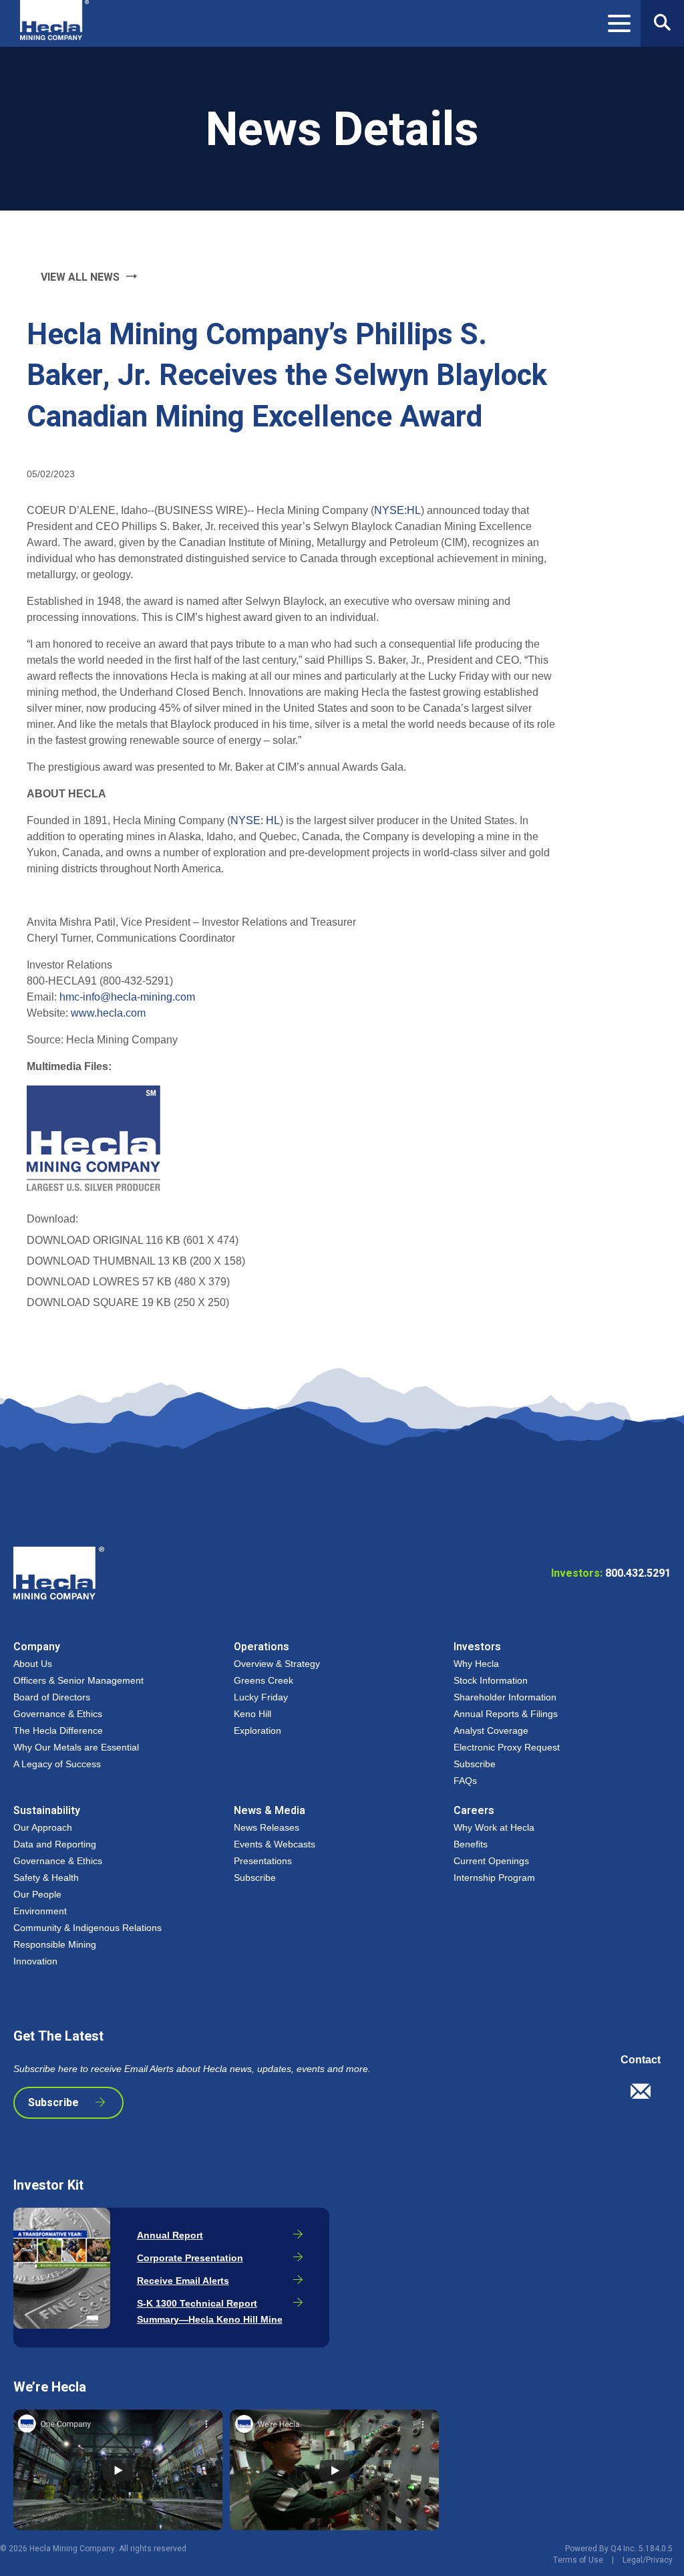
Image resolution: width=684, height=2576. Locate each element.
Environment (40, 1911)
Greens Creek (264, 1680)
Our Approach (43, 1827)
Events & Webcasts (275, 1844)
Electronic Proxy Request (507, 1747)
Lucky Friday (261, 1697)
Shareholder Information (505, 1697)
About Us (33, 1664)
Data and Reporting (55, 1844)
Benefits (471, 1844)
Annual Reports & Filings (506, 1714)
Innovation (35, 1961)
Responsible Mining (55, 1944)
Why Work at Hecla (494, 1827)
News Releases (267, 1827)
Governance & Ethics (58, 1714)
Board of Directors (52, 1697)
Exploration (258, 1730)
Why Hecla (476, 1664)
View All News (80, 277)
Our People (37, 1894)
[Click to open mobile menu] (619, 25)
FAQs (465, 1781)
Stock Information (491, 1680)
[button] (646, 2095)
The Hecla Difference (58, 1730)
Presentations (263, 1861)
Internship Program (494, 1878)
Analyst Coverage (491, 1730)
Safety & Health (46, 1878)
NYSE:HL (397, 510)
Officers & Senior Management (78, 1680)
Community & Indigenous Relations (88, 1928)
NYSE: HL (255, 820)
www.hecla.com (108, 1013)
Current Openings (491, 1861)
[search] (662, 23)
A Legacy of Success (57, 1764)
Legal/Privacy (648, 2560)
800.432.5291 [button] (611, 1573)
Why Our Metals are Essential (76, 1747)
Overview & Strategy (277, 1664)
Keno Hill (252, 1714)
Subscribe (475, 1764)
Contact (641, 2060)
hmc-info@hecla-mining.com (127, 997)
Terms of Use (578, 2560)
